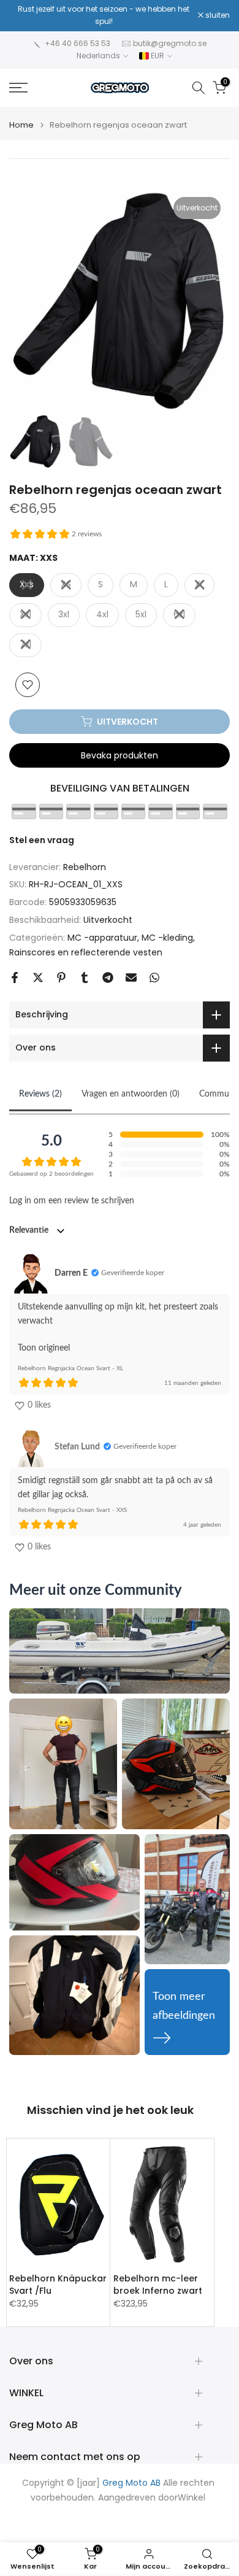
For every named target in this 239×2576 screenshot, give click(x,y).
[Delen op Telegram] (108, 978)
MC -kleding (167, 938)
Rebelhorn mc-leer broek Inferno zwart (158, 2285)
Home (21, 125)
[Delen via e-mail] (131, 978)
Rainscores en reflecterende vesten (86, 952)
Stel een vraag (42, 840)
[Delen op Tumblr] (85, 978)
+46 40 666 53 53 (78, 43)
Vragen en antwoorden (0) (131, 1094)
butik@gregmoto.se (170, 43)
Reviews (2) (40, 1094)
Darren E (71, 1273)
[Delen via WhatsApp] (154, 978)
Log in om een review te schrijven (72, 1201)
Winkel (192, 2498)
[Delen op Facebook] (15, 978)
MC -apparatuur (102, 938)
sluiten (217, 15)
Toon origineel (44, 1348)
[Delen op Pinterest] (61, 978)
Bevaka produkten (120, 755)
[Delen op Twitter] (38, 978)
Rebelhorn (85, 867)
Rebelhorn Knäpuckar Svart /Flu (58, 2285)
